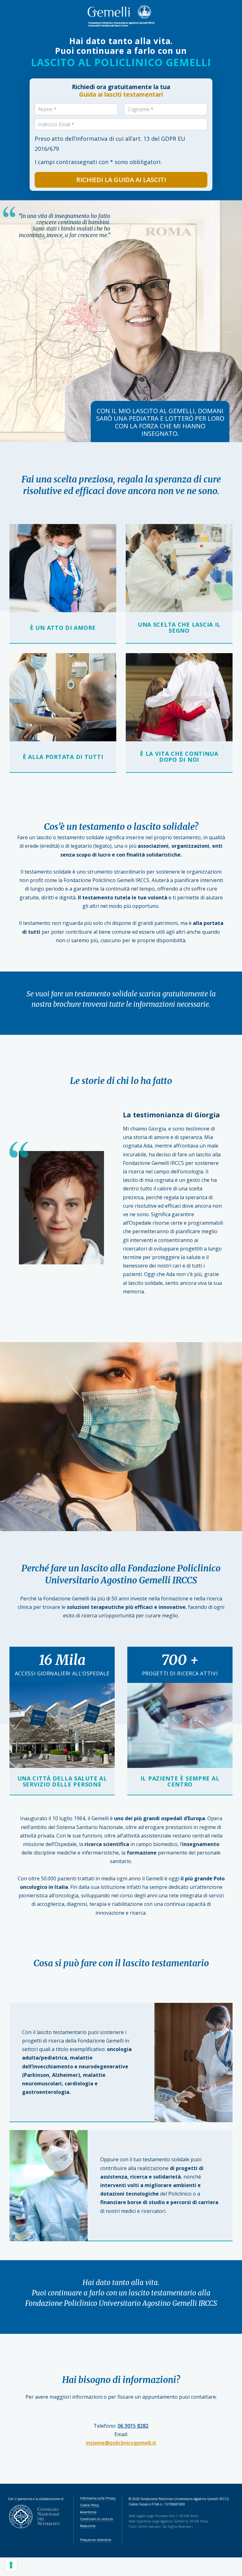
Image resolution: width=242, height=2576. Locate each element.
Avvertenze (88, 2512)
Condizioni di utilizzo (96, 2519)
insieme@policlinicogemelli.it (121, 2443)
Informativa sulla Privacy (98, 2498)
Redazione (88, 2526)
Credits (200, 2527)
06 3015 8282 (133, 2426)
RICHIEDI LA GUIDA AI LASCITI (121, 180)
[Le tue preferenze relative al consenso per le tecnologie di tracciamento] (11, 2565)
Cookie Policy (89, 2505)
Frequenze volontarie (96, 2540)
